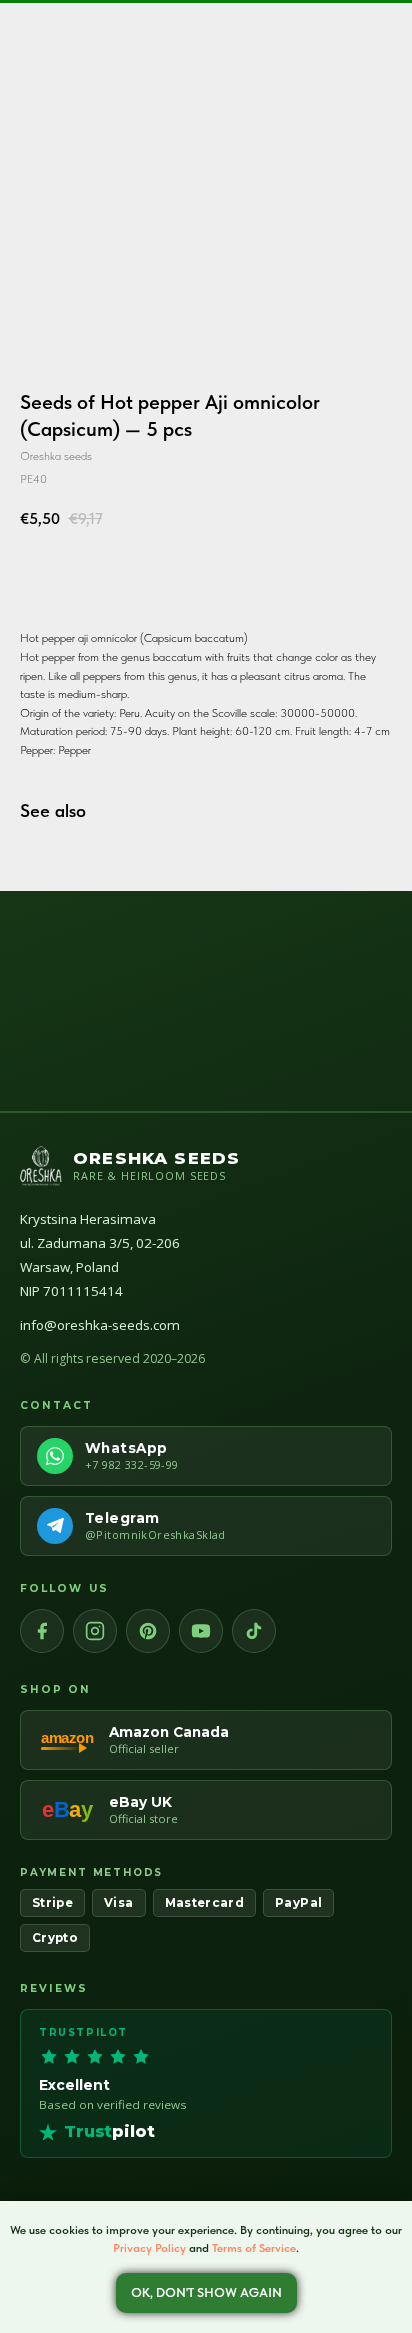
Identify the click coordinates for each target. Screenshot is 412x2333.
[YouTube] (201, 1631)
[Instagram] (95, 1631)
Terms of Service (254, 2248)
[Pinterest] (148, 1631)
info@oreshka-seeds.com (100, 1325)
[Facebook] (42, 1631)
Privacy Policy (149, 2248)
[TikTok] (254, 1631)
